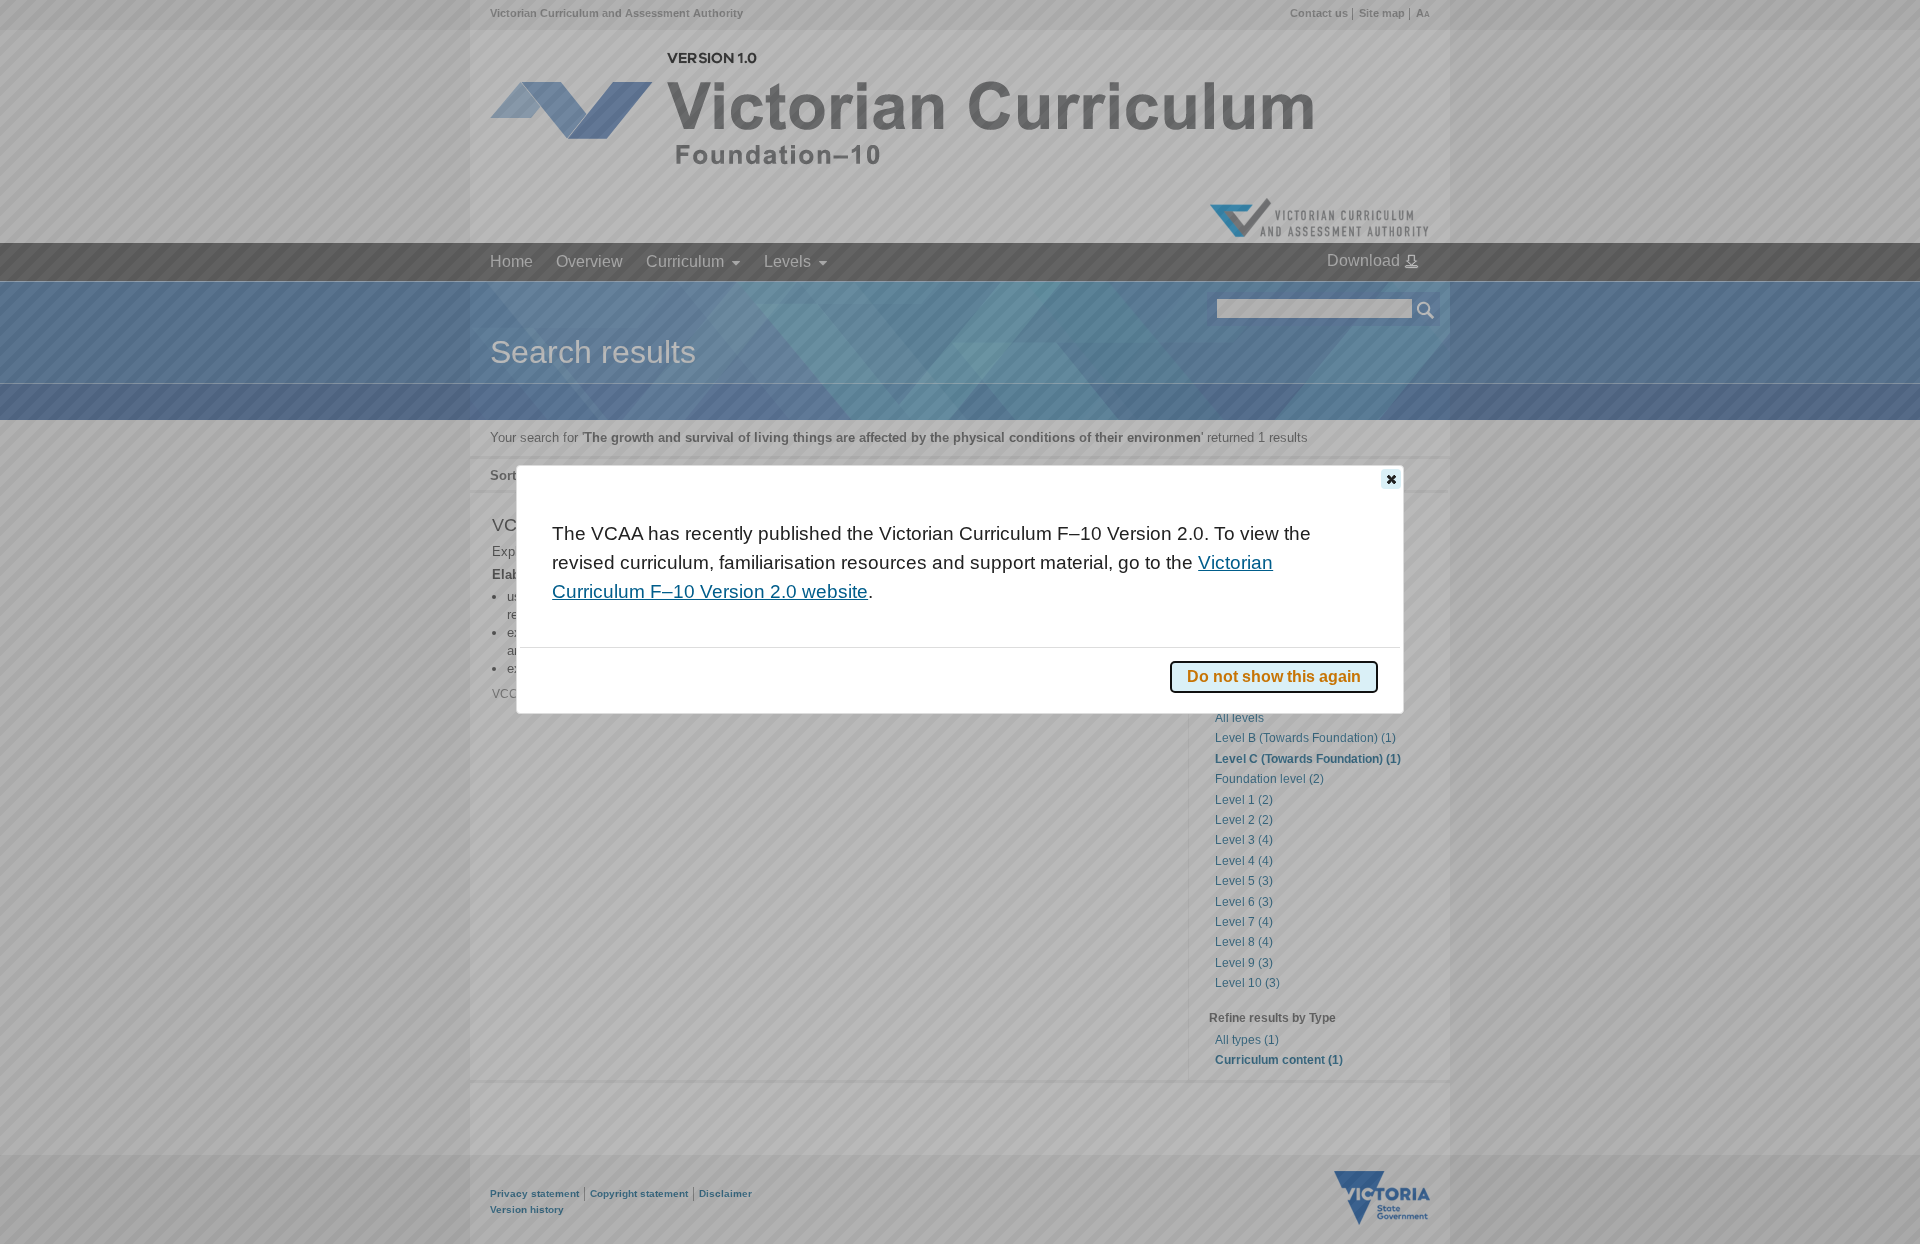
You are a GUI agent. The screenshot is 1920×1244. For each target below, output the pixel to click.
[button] (1391, 479)
